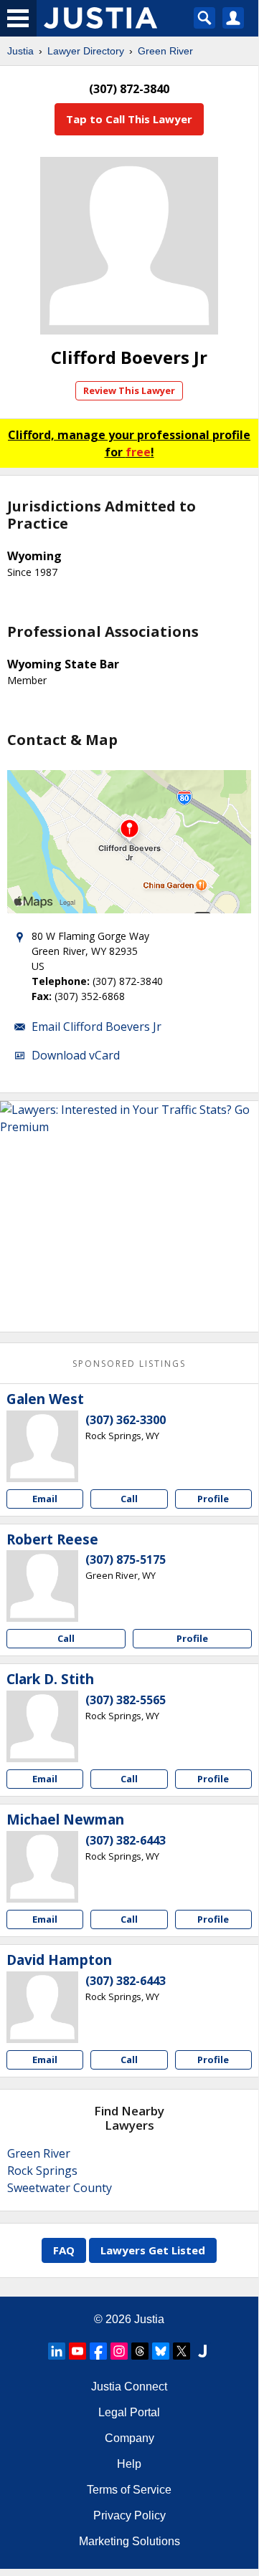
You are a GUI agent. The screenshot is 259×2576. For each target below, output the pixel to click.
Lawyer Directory (86, 51)
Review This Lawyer (129, 390)
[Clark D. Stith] (42, 1726)
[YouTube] (77, 2351)
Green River (165, 51)
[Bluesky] (161, 2351)
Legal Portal (129, 2412)
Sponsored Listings (129, 1364)
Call (129, 1499)
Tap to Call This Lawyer (129, 119)
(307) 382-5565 (126, 1700)
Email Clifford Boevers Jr (96, 1027)
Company (129, 2438)
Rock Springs (42, 2171)
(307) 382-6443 (126, 1840)
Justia (20, 51)
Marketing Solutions (129, 2541)
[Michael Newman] (42, 1867)
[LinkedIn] (57, 2351)
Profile (213, 1499)
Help (129, 2464)
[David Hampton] (42, 2007)
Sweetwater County (60, 2188)
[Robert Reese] (42, 1586)
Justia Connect (129, 2387)
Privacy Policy (129, 2515)
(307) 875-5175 (126, 1559)
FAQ (64, 2250)
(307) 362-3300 (126, 1420)
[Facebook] (98, 2351)
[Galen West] (42, 1446)
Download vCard (76, 1055)
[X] (182, 2351)
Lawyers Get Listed (153, 2250)
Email (45, 1499)
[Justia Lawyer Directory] (202, 2351)
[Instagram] (119, 2351)
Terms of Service (129, 2490)
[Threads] (140, 2351)
